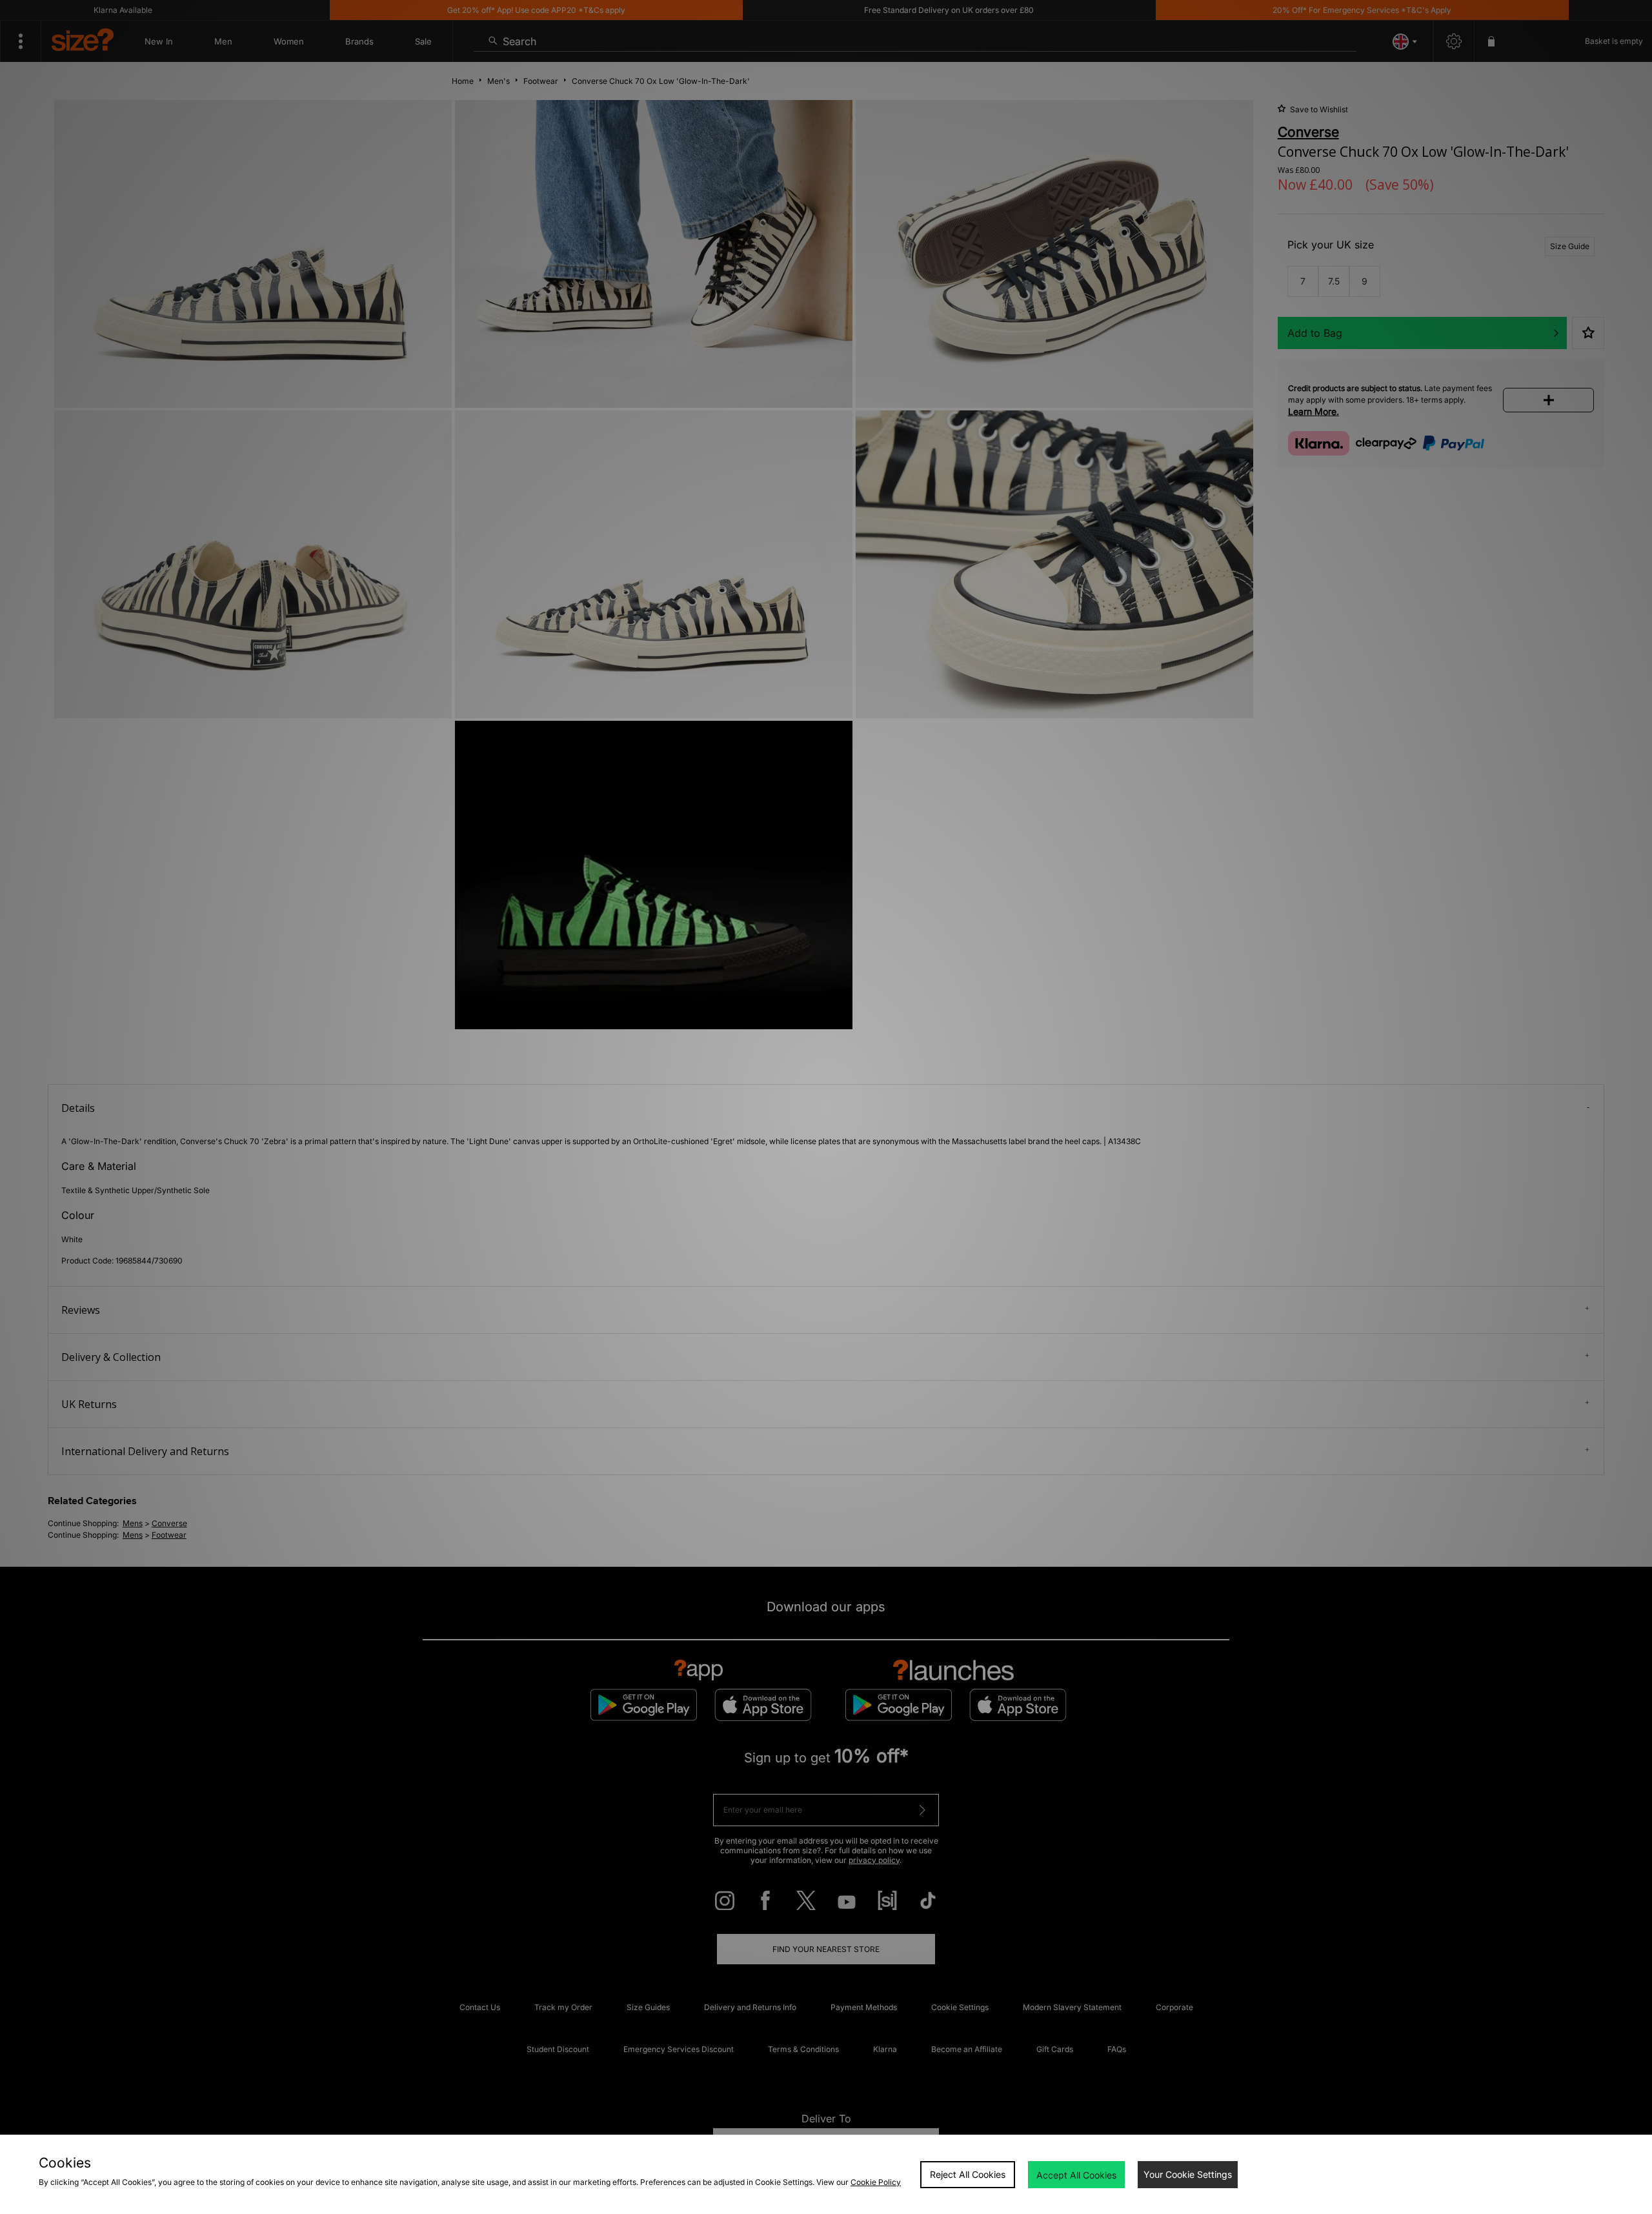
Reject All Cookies (968, 2174)
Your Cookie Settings (1188, 2174)
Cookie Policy (876, 2182)
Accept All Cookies (1076, 2175)
